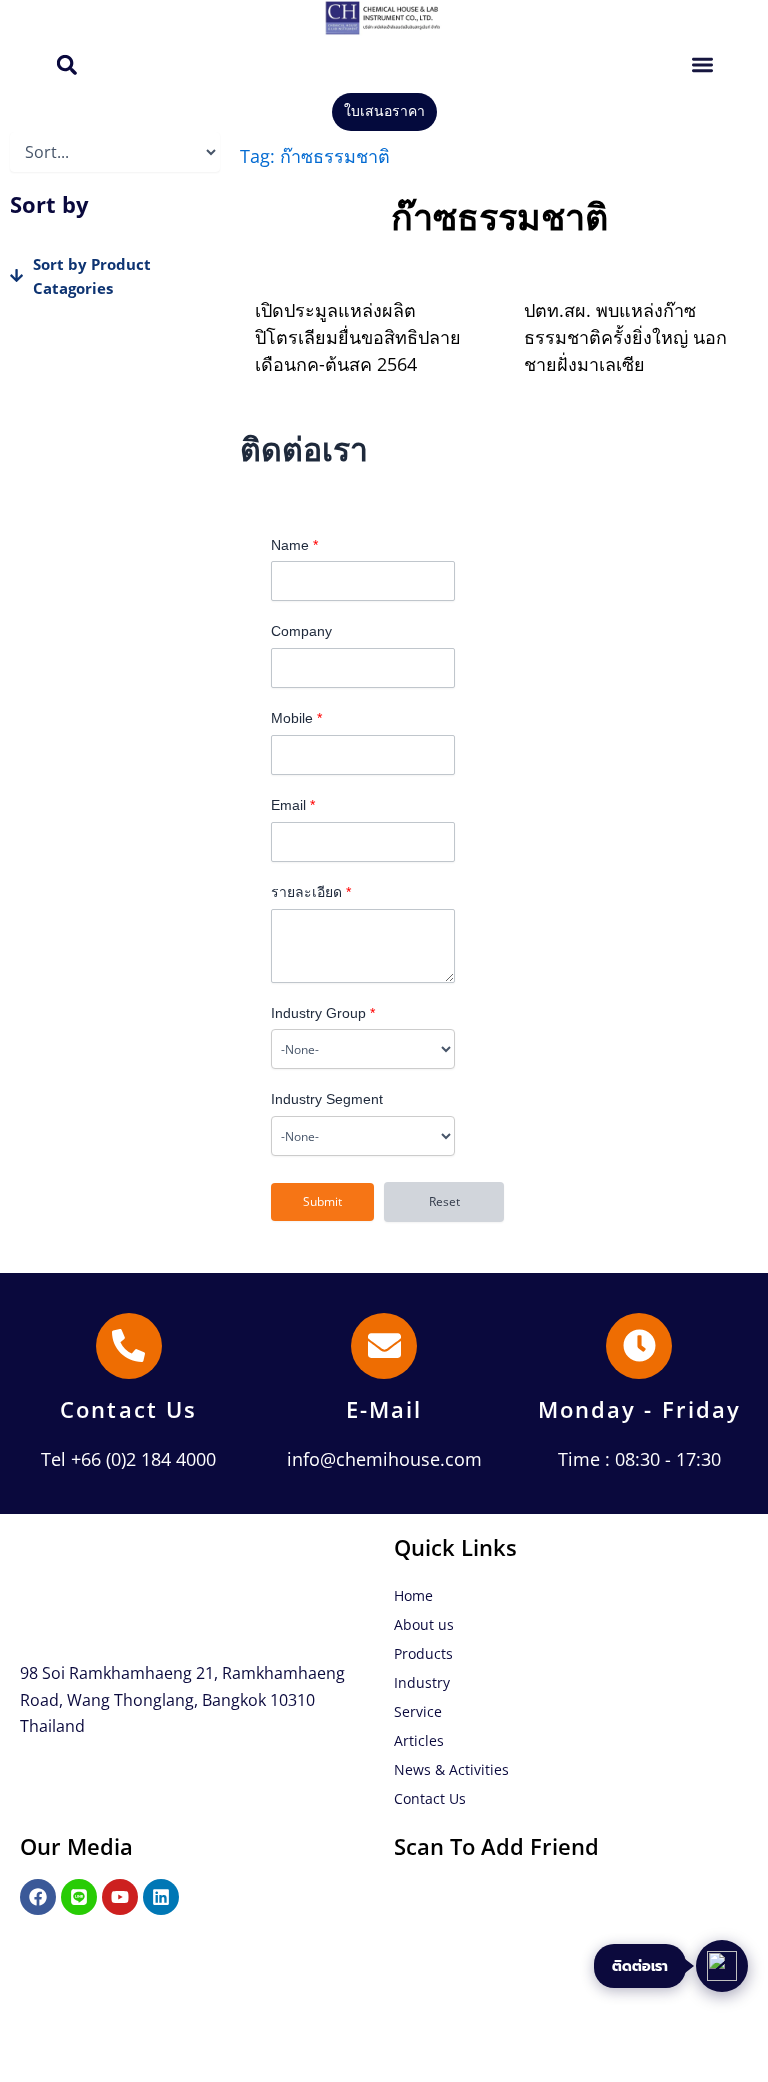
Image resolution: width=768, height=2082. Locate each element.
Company (301, 631)
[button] (66, 64)
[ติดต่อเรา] (722, 1966)
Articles (419, 1740)
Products (423, 1653)
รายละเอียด (311, 892)
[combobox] (363, 1049)
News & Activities (451, 1769)
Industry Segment (327, 1099)
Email (293, 805)
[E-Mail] (384, 1346)
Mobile (296, 718)
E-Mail (384, 1409)
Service (418, 1711)
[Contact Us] (129, 1346)
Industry (422, 1682)
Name (294, 545)
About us (424, 1624)
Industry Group (323, 1013)
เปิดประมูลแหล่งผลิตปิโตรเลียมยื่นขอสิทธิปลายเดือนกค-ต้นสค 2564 (358, 337)
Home (413, 1595)
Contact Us (128, 1409)
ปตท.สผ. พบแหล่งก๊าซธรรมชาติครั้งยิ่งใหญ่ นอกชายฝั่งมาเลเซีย (625, 337)
